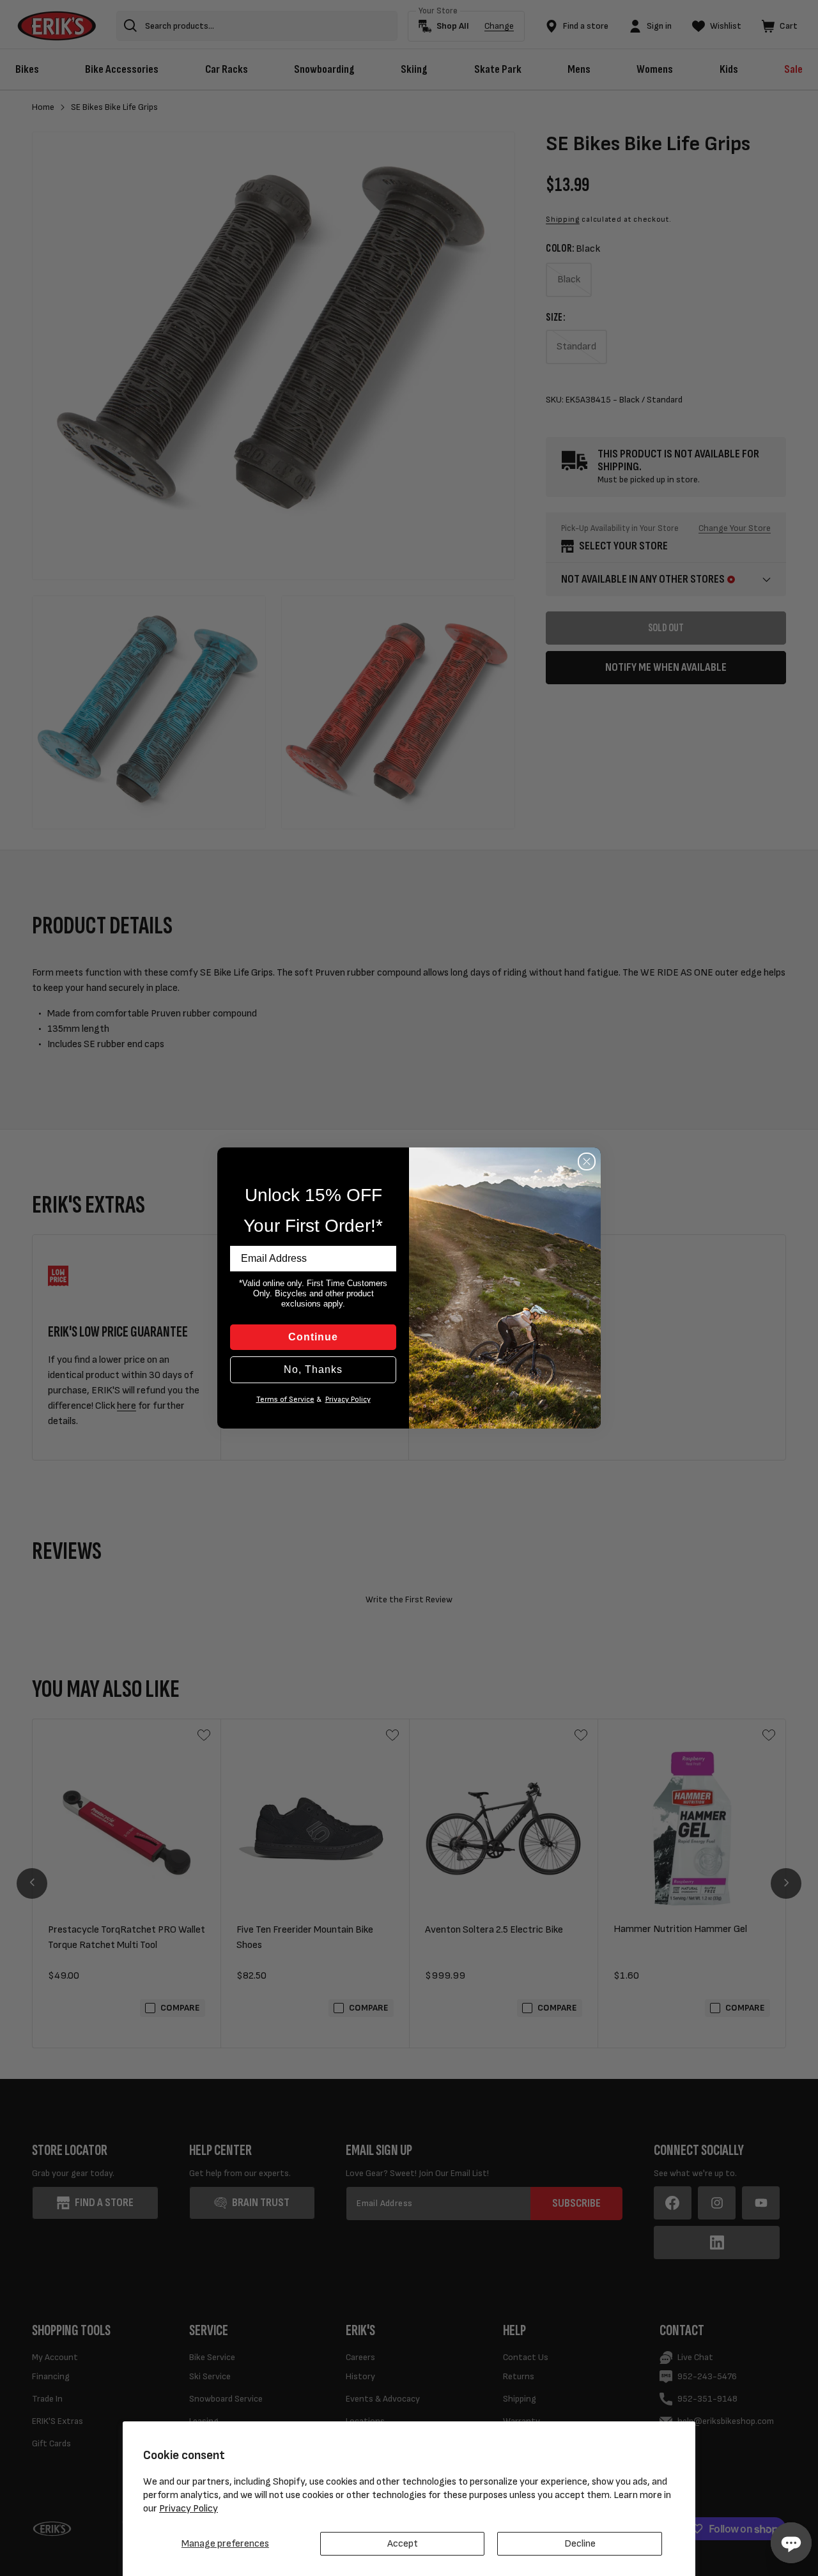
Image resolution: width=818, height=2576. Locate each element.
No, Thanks (313, 1369)
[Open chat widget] (791, 2543)
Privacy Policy (189, 2509)
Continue (313, 1337)
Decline (580, 2544)
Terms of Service (285, 1399)
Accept (403, 2544)
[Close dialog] (587, 1161)
